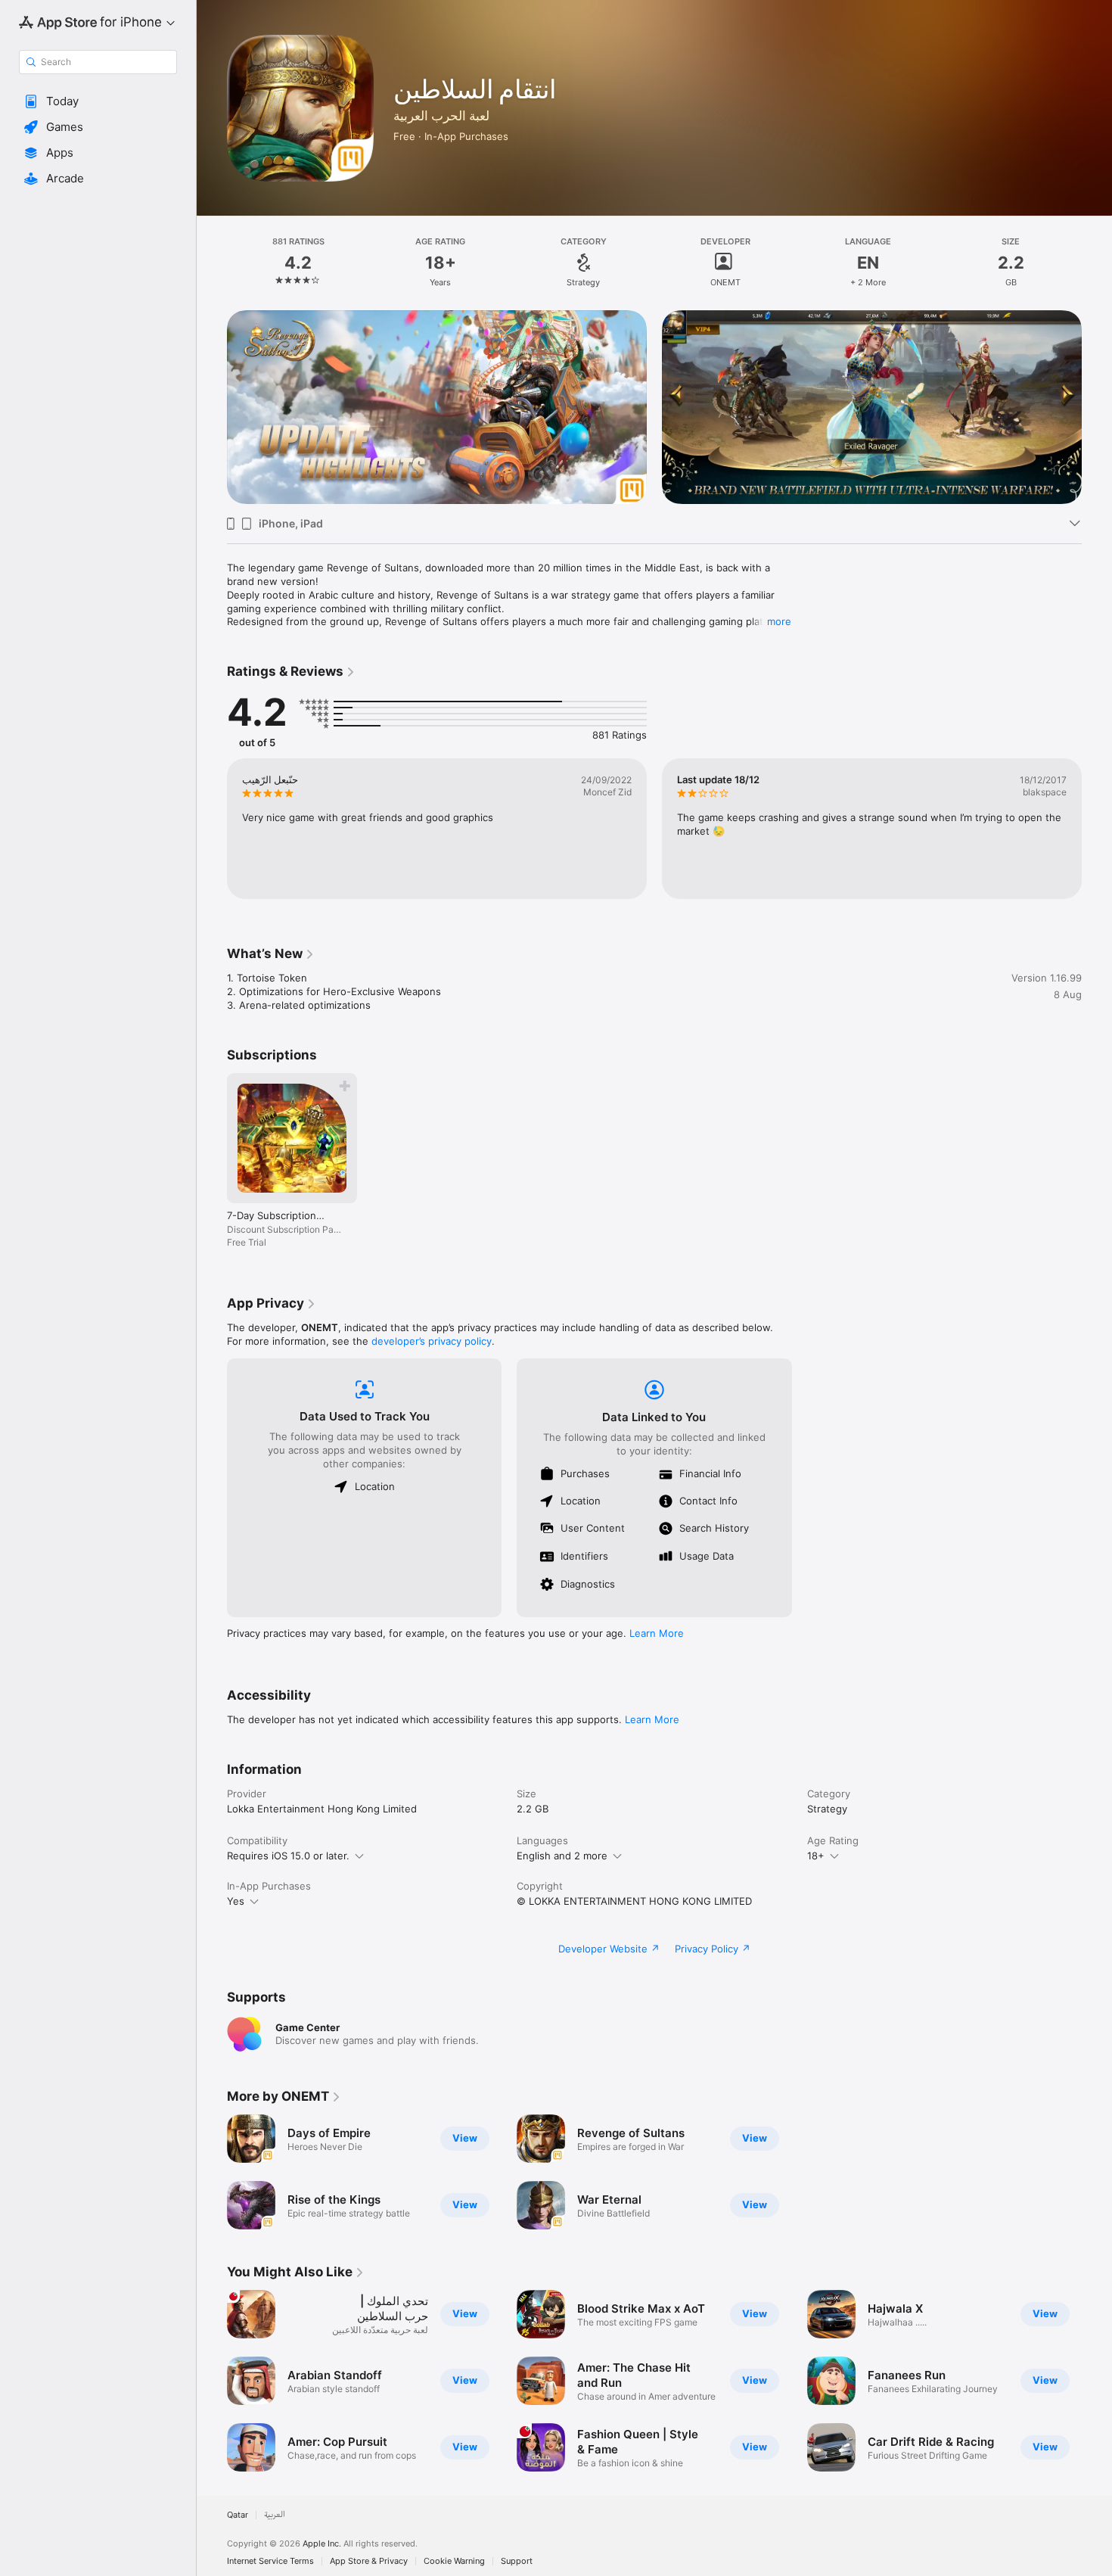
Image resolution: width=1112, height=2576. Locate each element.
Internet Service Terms (270, 2561)
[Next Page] (1097, 407)
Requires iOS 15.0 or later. (288, 1856)
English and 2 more (562, 1856)
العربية (275, 2515)
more (779, 621)
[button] (98, 101)
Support (517, 2561)
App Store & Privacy (369, 2561)
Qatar (238, 2515)
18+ (816, 1856)
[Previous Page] (212, 407)
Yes (236, 1901)
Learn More (657, 1633)
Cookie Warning (454, 2561)
